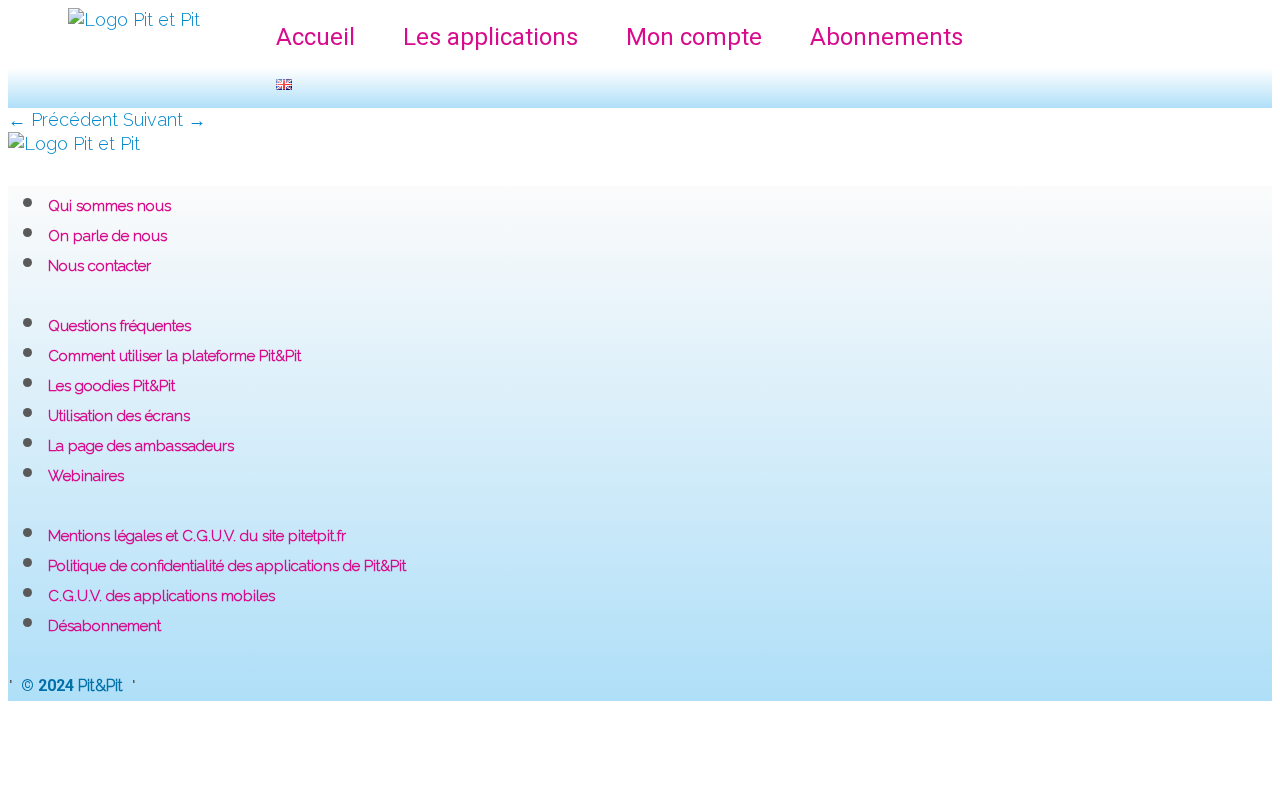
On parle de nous (107, 236)
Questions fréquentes (119, 326)
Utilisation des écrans (119, 416)
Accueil (315, 37)
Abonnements (886, 37)
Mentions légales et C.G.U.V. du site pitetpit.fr (197, 536)
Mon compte (694, 37)
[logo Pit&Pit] (74, 143)
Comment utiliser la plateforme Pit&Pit (174, 356)
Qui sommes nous (109, 206)
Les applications (490, 37)
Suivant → (164, 119)
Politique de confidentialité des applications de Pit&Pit (227, 566)
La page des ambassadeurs (141, 446)
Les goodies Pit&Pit (111, 386)
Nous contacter (99, 266)
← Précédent (63, 119)
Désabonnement (104, 626)
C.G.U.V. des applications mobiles (161, 596)
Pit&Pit (100, 685)
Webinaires (86, 476)
